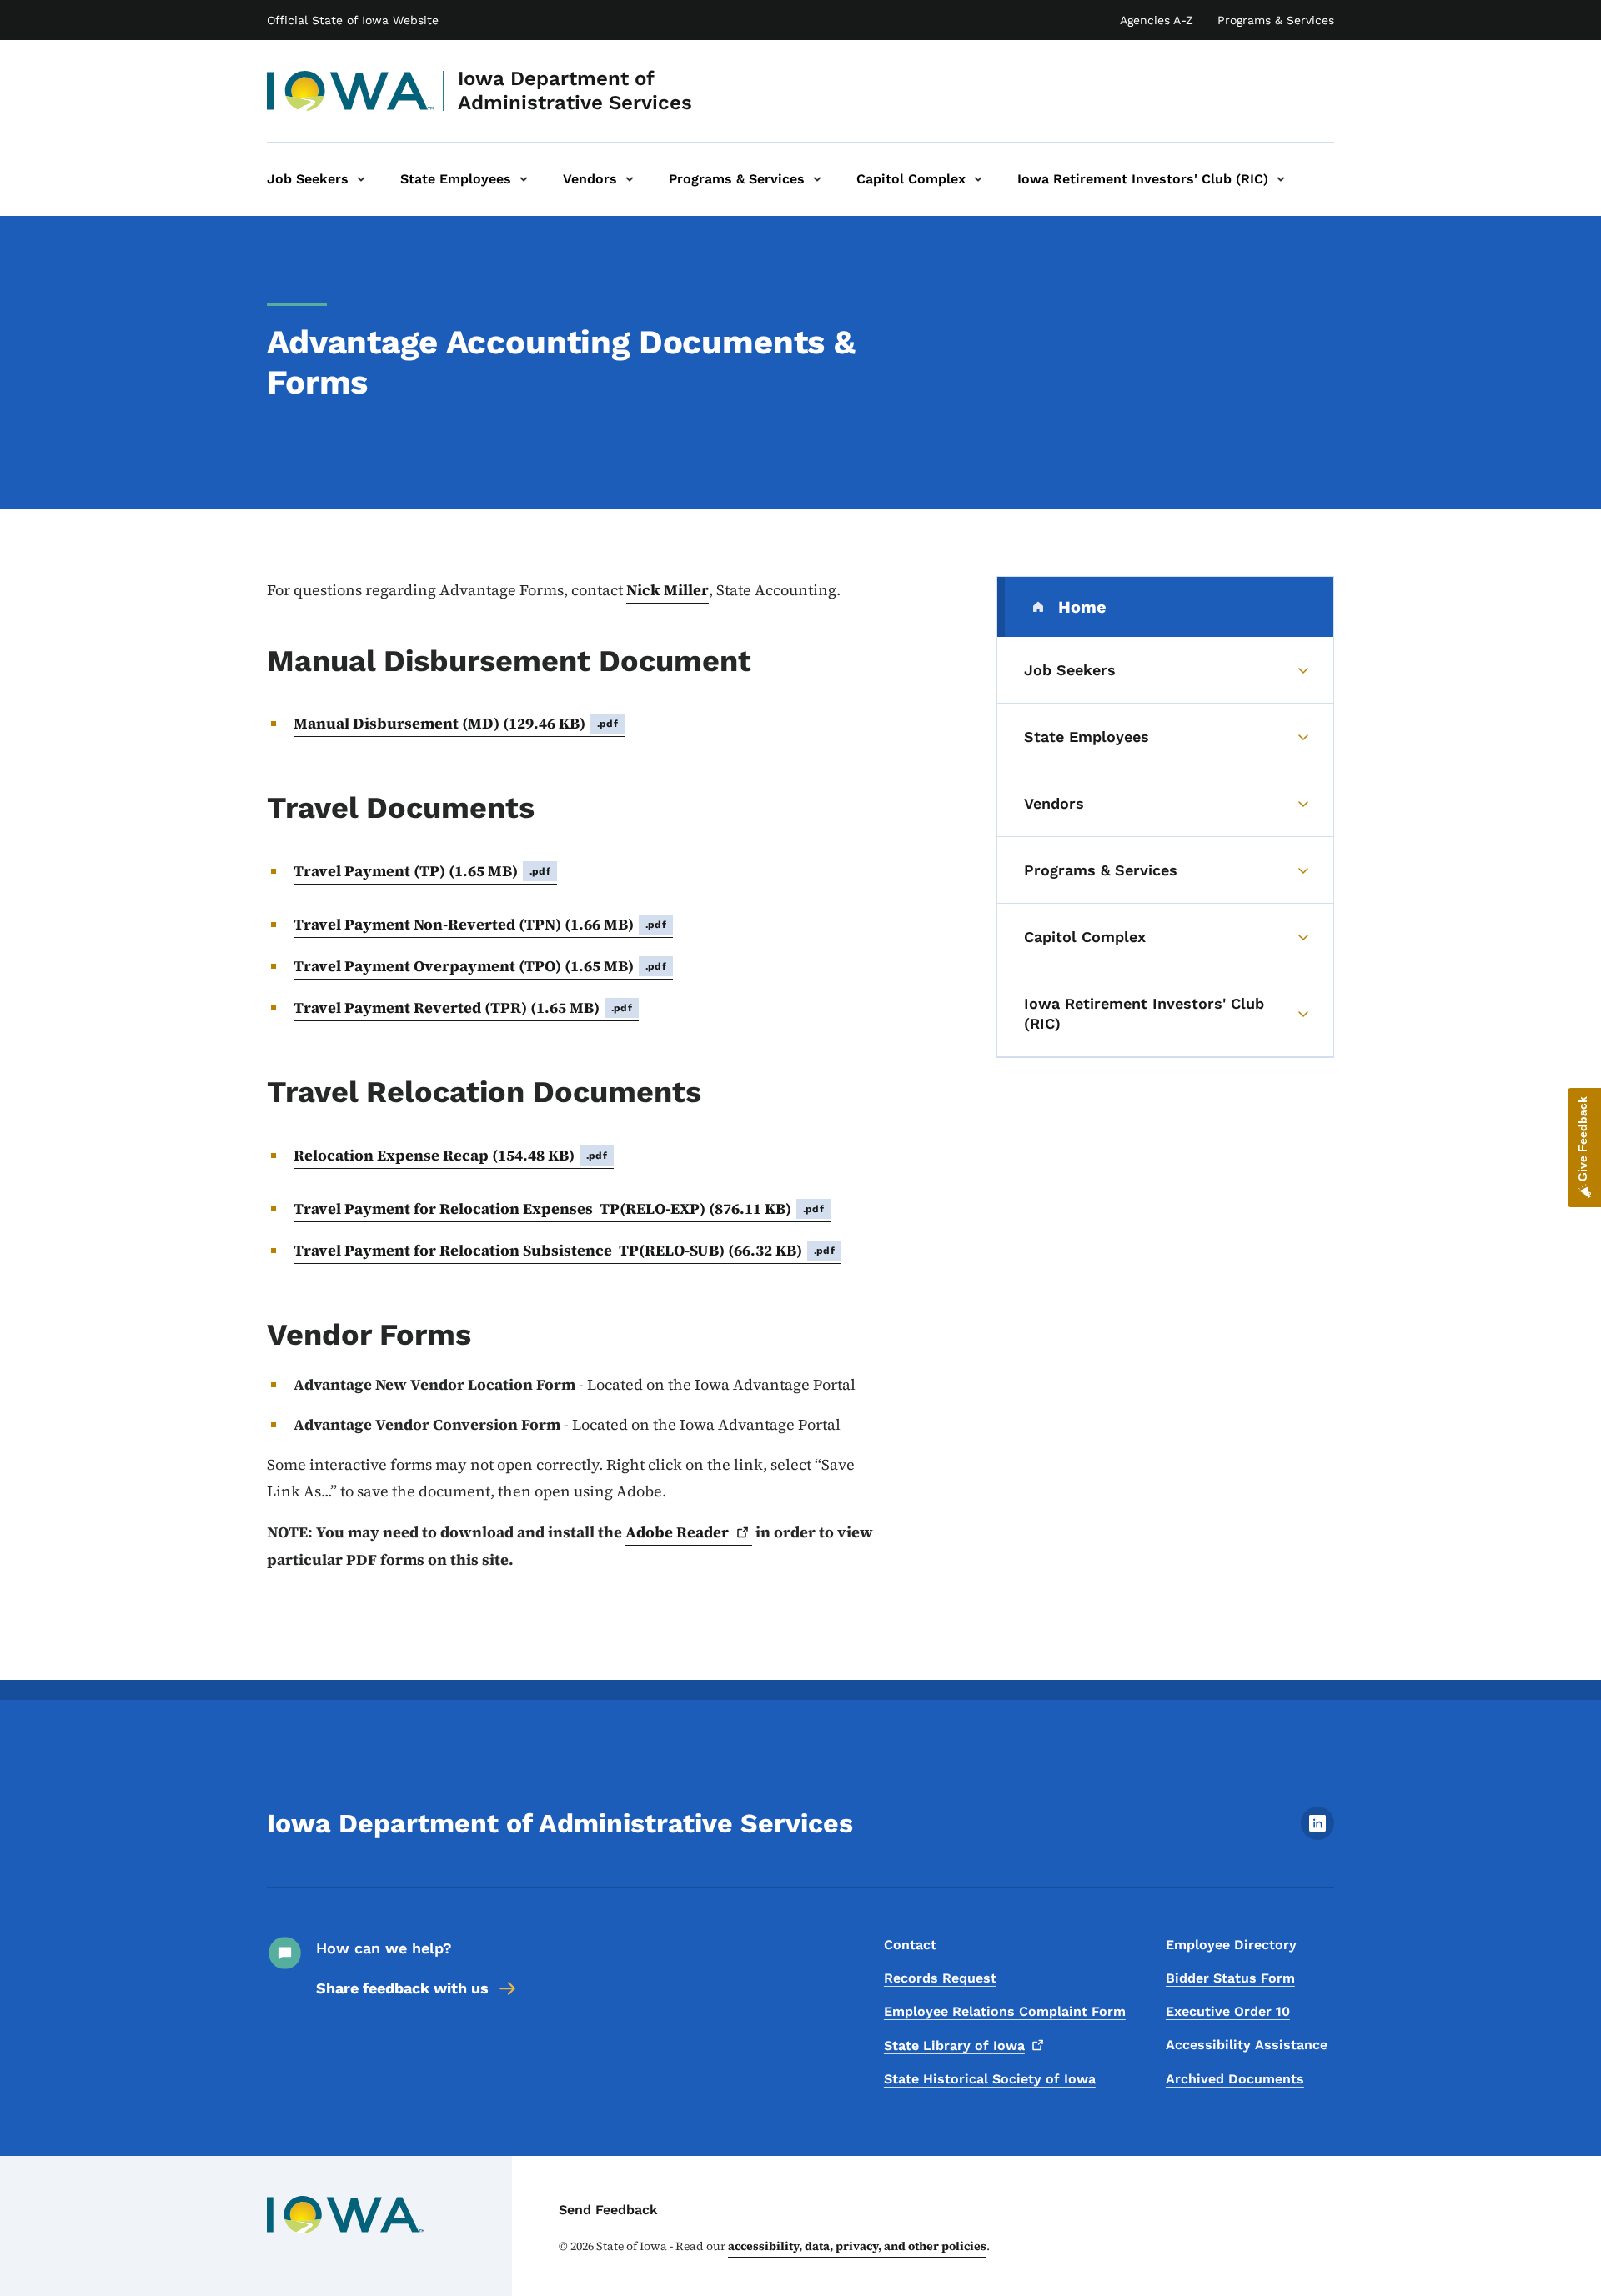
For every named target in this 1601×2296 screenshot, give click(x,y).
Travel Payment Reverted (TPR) (463, 1008)
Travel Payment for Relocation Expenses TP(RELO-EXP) (559, 1208)
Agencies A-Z (1157, 20)
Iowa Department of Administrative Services (575, 90)
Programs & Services (1276, 20)
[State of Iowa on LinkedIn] (1317, 1835)
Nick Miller (668, 590)
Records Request (940, 1978)
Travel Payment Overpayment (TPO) (480, 966)
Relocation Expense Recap (450, 1155)
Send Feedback (608, 2210)
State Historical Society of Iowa (990, 2079)
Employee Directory (1231, 1945)
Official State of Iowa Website (353, 20)
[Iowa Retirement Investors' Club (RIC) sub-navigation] (1281, 179)
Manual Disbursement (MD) (456, 723)
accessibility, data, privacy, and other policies (857, 2246)
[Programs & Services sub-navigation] (817, 179)
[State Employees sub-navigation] (524, 179)
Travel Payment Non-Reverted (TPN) (480, 924)
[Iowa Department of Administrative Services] (351, 91)
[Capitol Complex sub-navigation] (978, 179)
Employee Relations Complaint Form (1005, 2011)
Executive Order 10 (1228, 2011)
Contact (910, 1945)
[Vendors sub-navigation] (630, 179)
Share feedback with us (402, 1988)
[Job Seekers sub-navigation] (361, 179)
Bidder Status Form (1230, 1978)
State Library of (954, 2045)
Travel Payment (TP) (422, 871)
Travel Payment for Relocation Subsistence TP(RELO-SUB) (564, 1250)
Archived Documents (1235, 2079)
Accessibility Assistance (1247, 2045)
